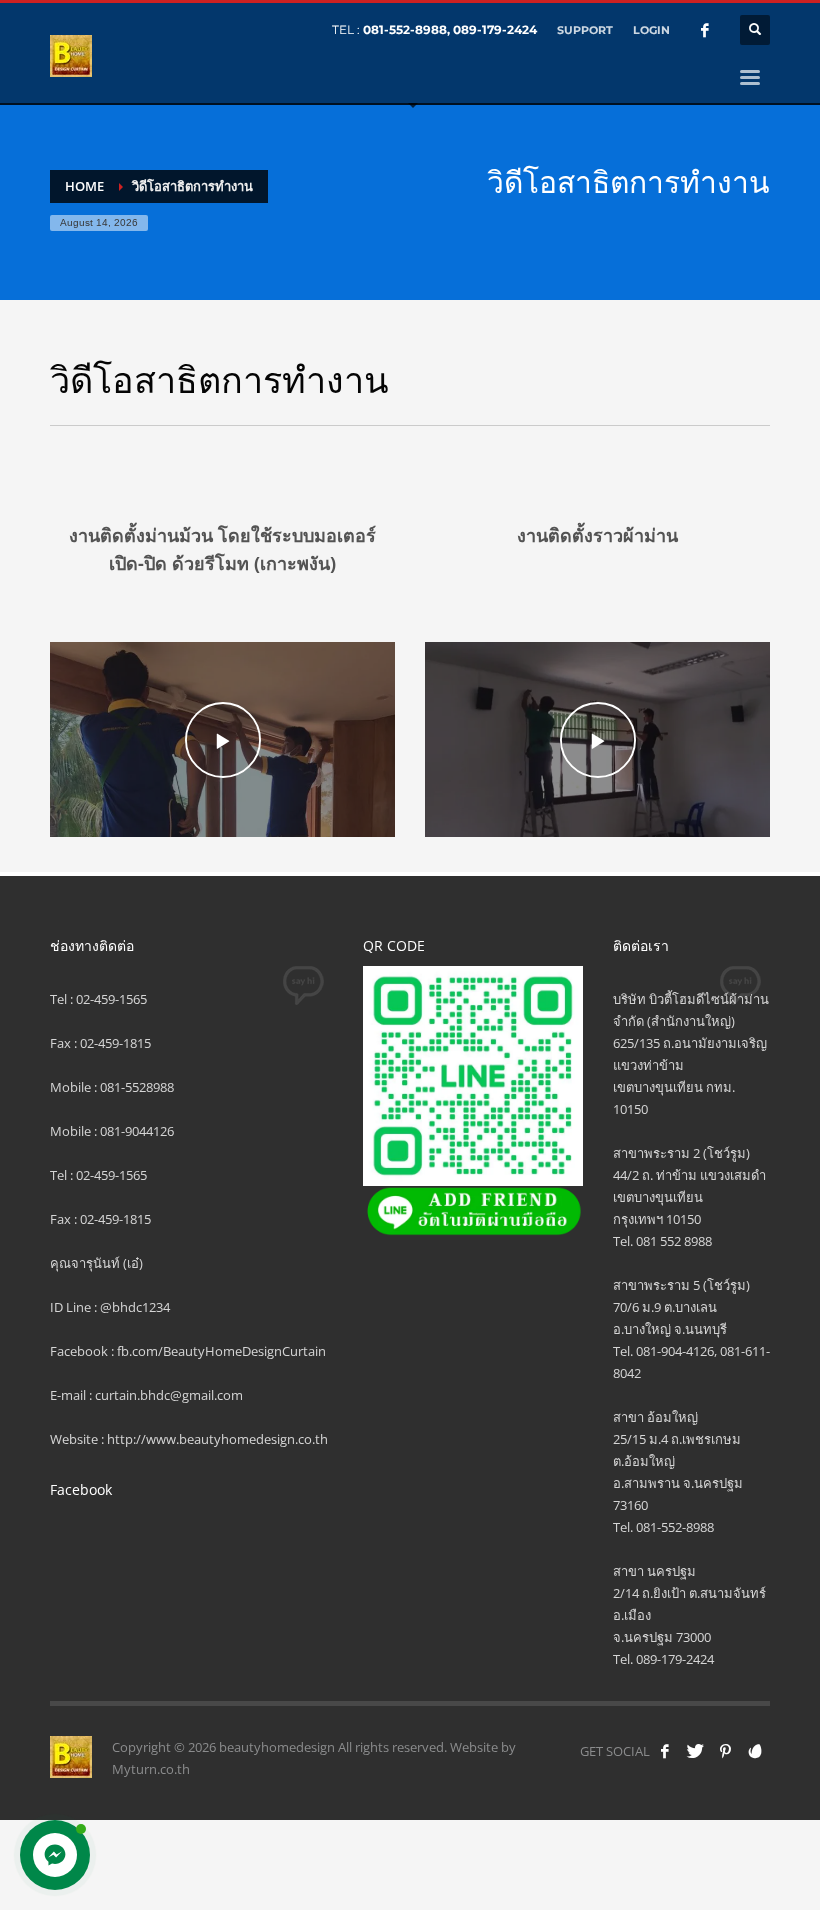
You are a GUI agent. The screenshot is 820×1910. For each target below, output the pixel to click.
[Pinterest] (725, 1751)
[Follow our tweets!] (695, 1751)
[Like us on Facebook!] (665, 1751)
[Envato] (755, 1751)
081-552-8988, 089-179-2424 (450, 29)
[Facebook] (705, 30)
